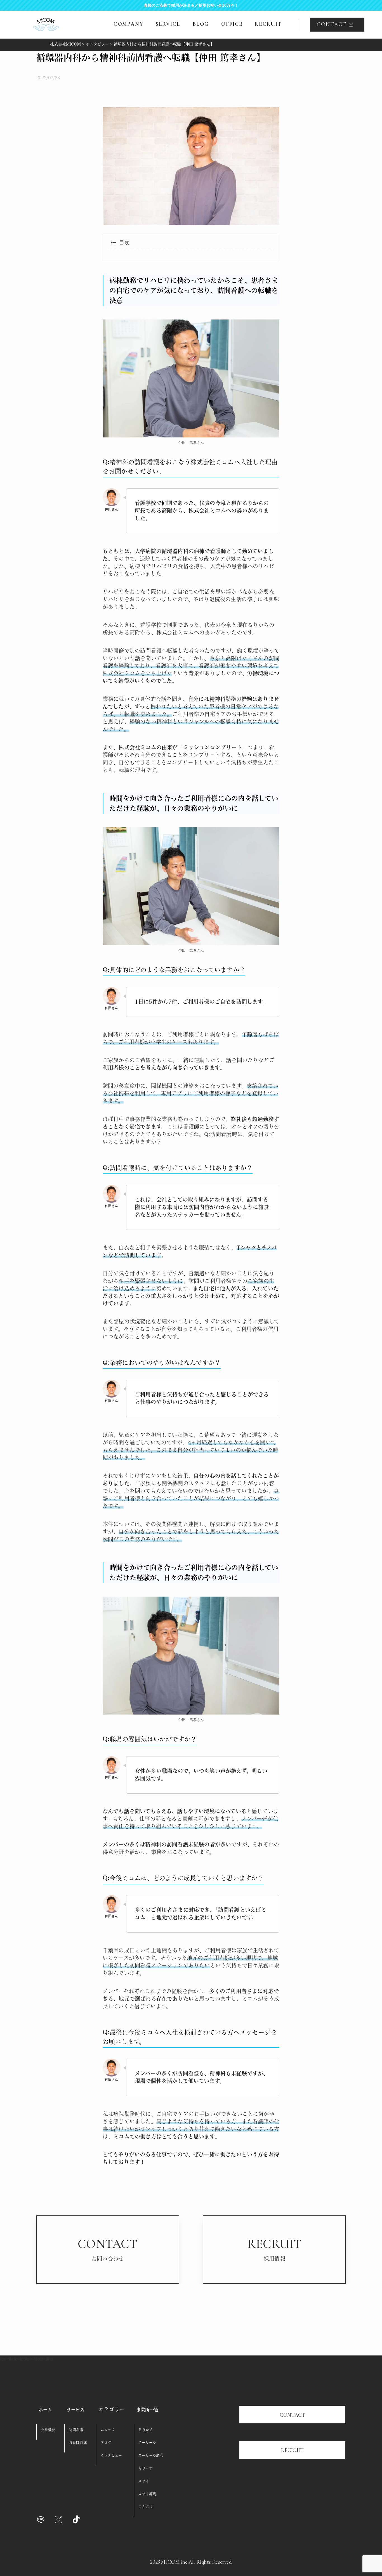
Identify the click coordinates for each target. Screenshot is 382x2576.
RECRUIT (268, 24)
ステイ (144, 2481)
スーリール (147, 2443)
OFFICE (232, 24)
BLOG (201, 24)
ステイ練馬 (147, 2494)
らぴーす (145, 2468)
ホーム (45, 2410)
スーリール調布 (151, 2455)
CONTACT (292, 2415)
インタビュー (111, 2455)
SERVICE (168, 24)
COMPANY (128, 24)
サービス (76, 2410)
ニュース (108, 2430)
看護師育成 (78, 2443)
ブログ (106, 2443)
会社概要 (48, 2430)
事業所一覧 (148, 2410)
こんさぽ (146, 2507)
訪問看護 (76, 2430)
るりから (146, 2430)
